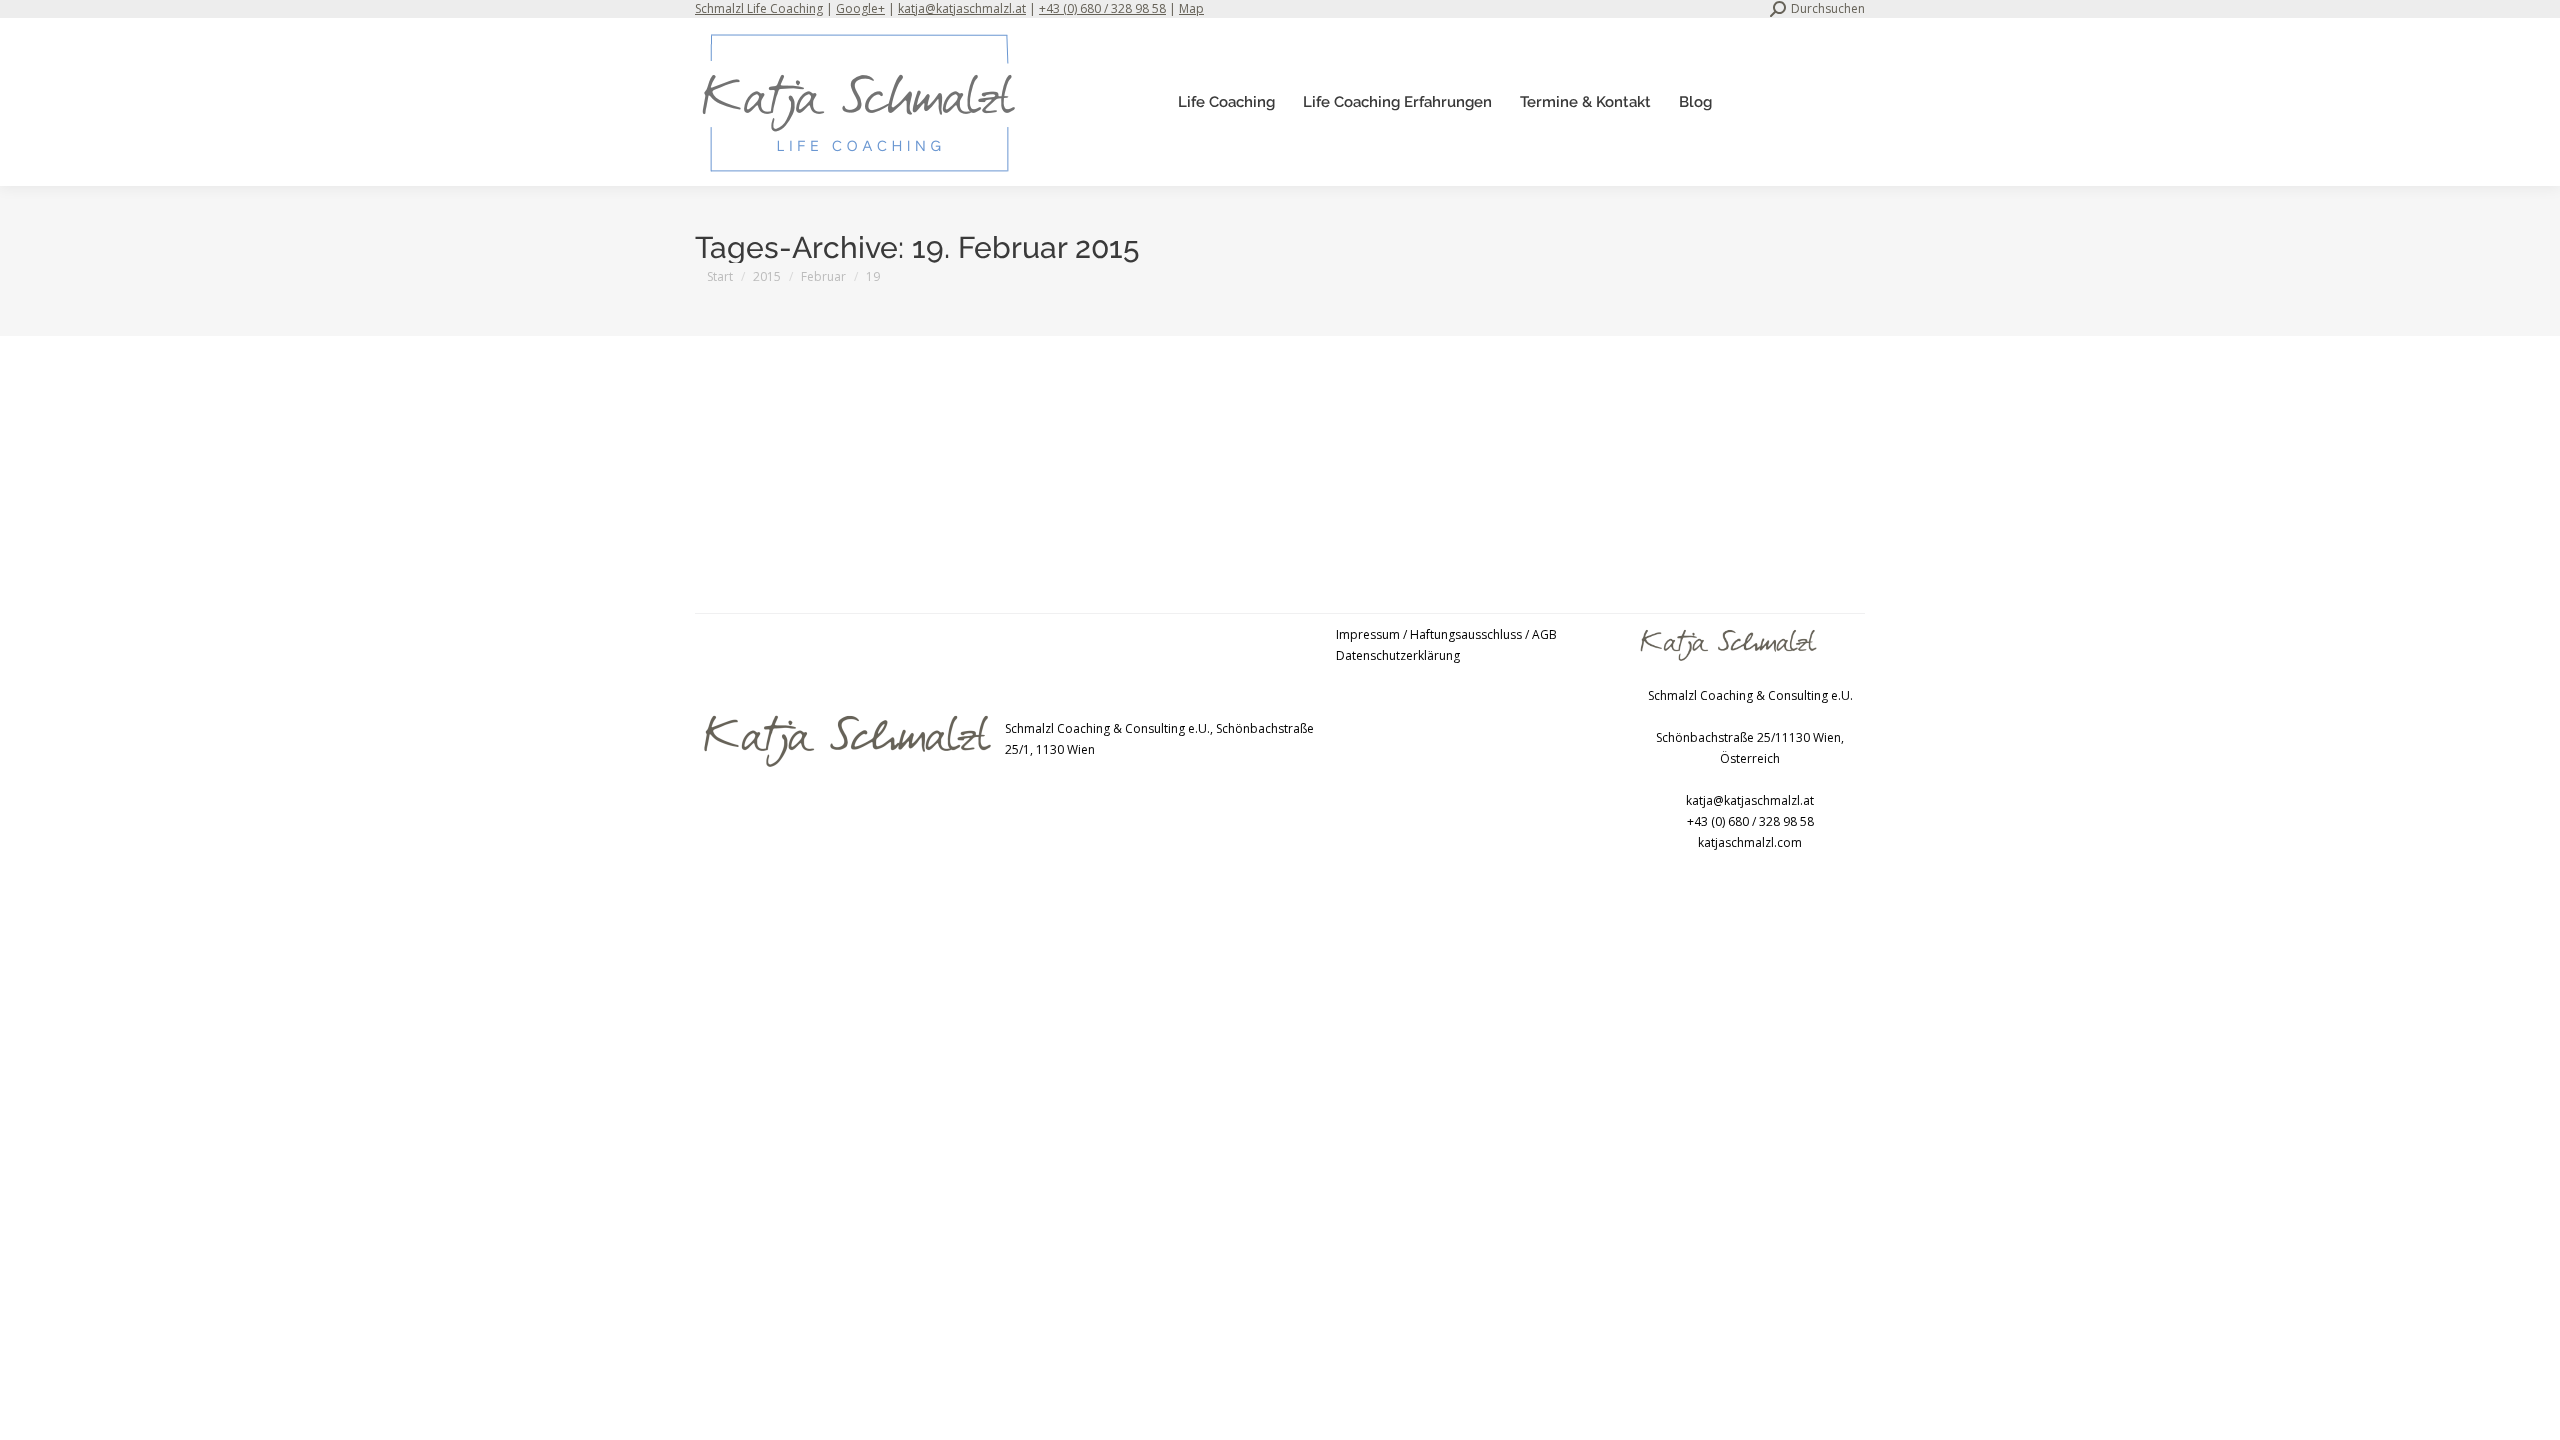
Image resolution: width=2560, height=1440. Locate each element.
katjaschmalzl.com (1750, 842)
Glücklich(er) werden (777, 450)
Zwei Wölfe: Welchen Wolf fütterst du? (857, 418)
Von (1056, 450)
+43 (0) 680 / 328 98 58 (1102, 8)
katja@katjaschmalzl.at (962, 8)
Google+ (860, 8)
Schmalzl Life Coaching (759, 8)
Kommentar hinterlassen (1304, 450)
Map (1191, 8)
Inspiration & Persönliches (915, 450)
